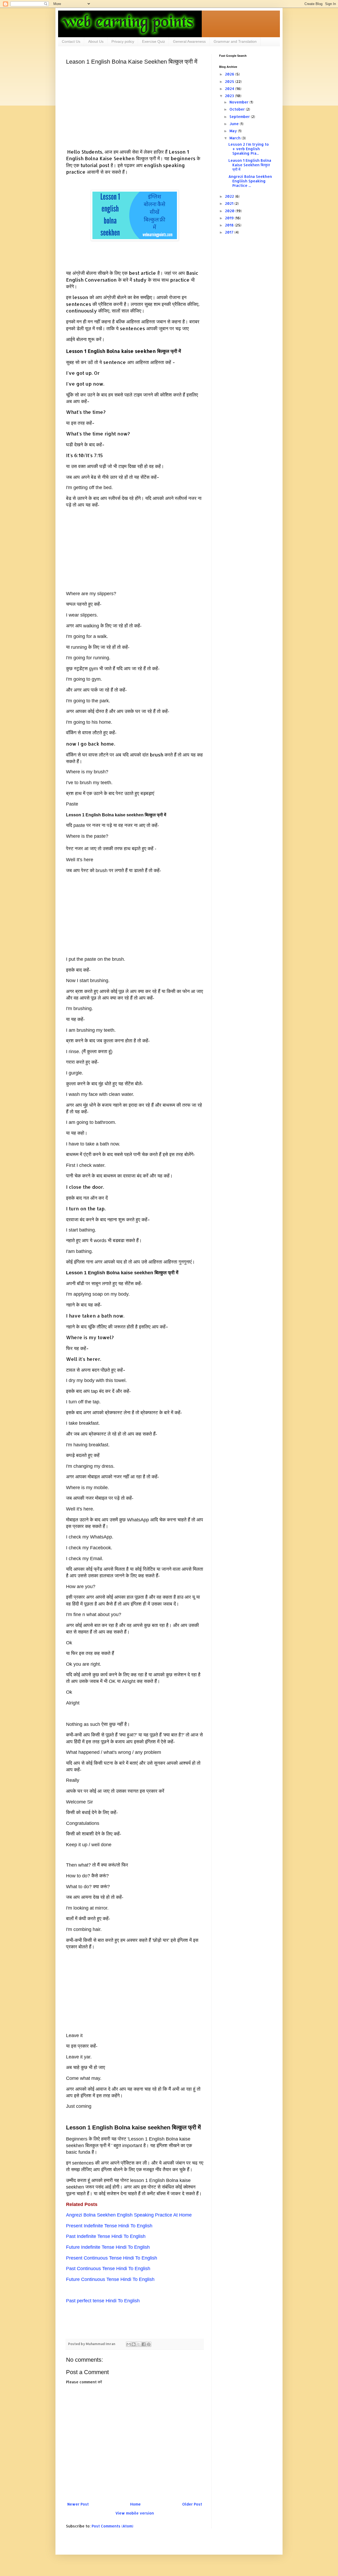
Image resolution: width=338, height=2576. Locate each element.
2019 (230, 218)
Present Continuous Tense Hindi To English (112, 2258)
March (236, 138)
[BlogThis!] (134, 2344)
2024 (230, 89)
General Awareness (189, 41)
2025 (230, 81)
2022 (230, 196)
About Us (96, 41)
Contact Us (71, 41)
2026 (230, 74)
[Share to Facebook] (144, 2344)
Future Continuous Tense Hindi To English (110, 2279)
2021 (230, 203)
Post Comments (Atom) (112, 2526)
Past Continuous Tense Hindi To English (108, 2269)
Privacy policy (123, 41)
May (234, 131)
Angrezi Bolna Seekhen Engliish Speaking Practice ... (250, 181)
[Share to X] (139, 2344)
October (238, 109)
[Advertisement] (135, 107)
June (235, 124)
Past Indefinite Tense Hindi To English (106, 2236)
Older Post (192, 2504)
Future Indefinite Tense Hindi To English (108, 2247)
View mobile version (135, 2513)
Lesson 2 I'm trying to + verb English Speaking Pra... (249, 149)
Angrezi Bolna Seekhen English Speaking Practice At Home (129, 2215)
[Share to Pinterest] (149, 2344)
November (240, 102)
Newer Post (78, 2504)
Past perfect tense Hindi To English (103, 2301)
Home (135, 2504)
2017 (230, 232)
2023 (230, 96)
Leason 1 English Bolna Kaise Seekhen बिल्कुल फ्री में (250, 165)
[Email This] (129, 2344)
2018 (230, 225)
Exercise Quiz (154, 41)
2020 (230, 211)
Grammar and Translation (235, 41)
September (240, 117)
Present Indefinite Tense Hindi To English (109, 2226)
